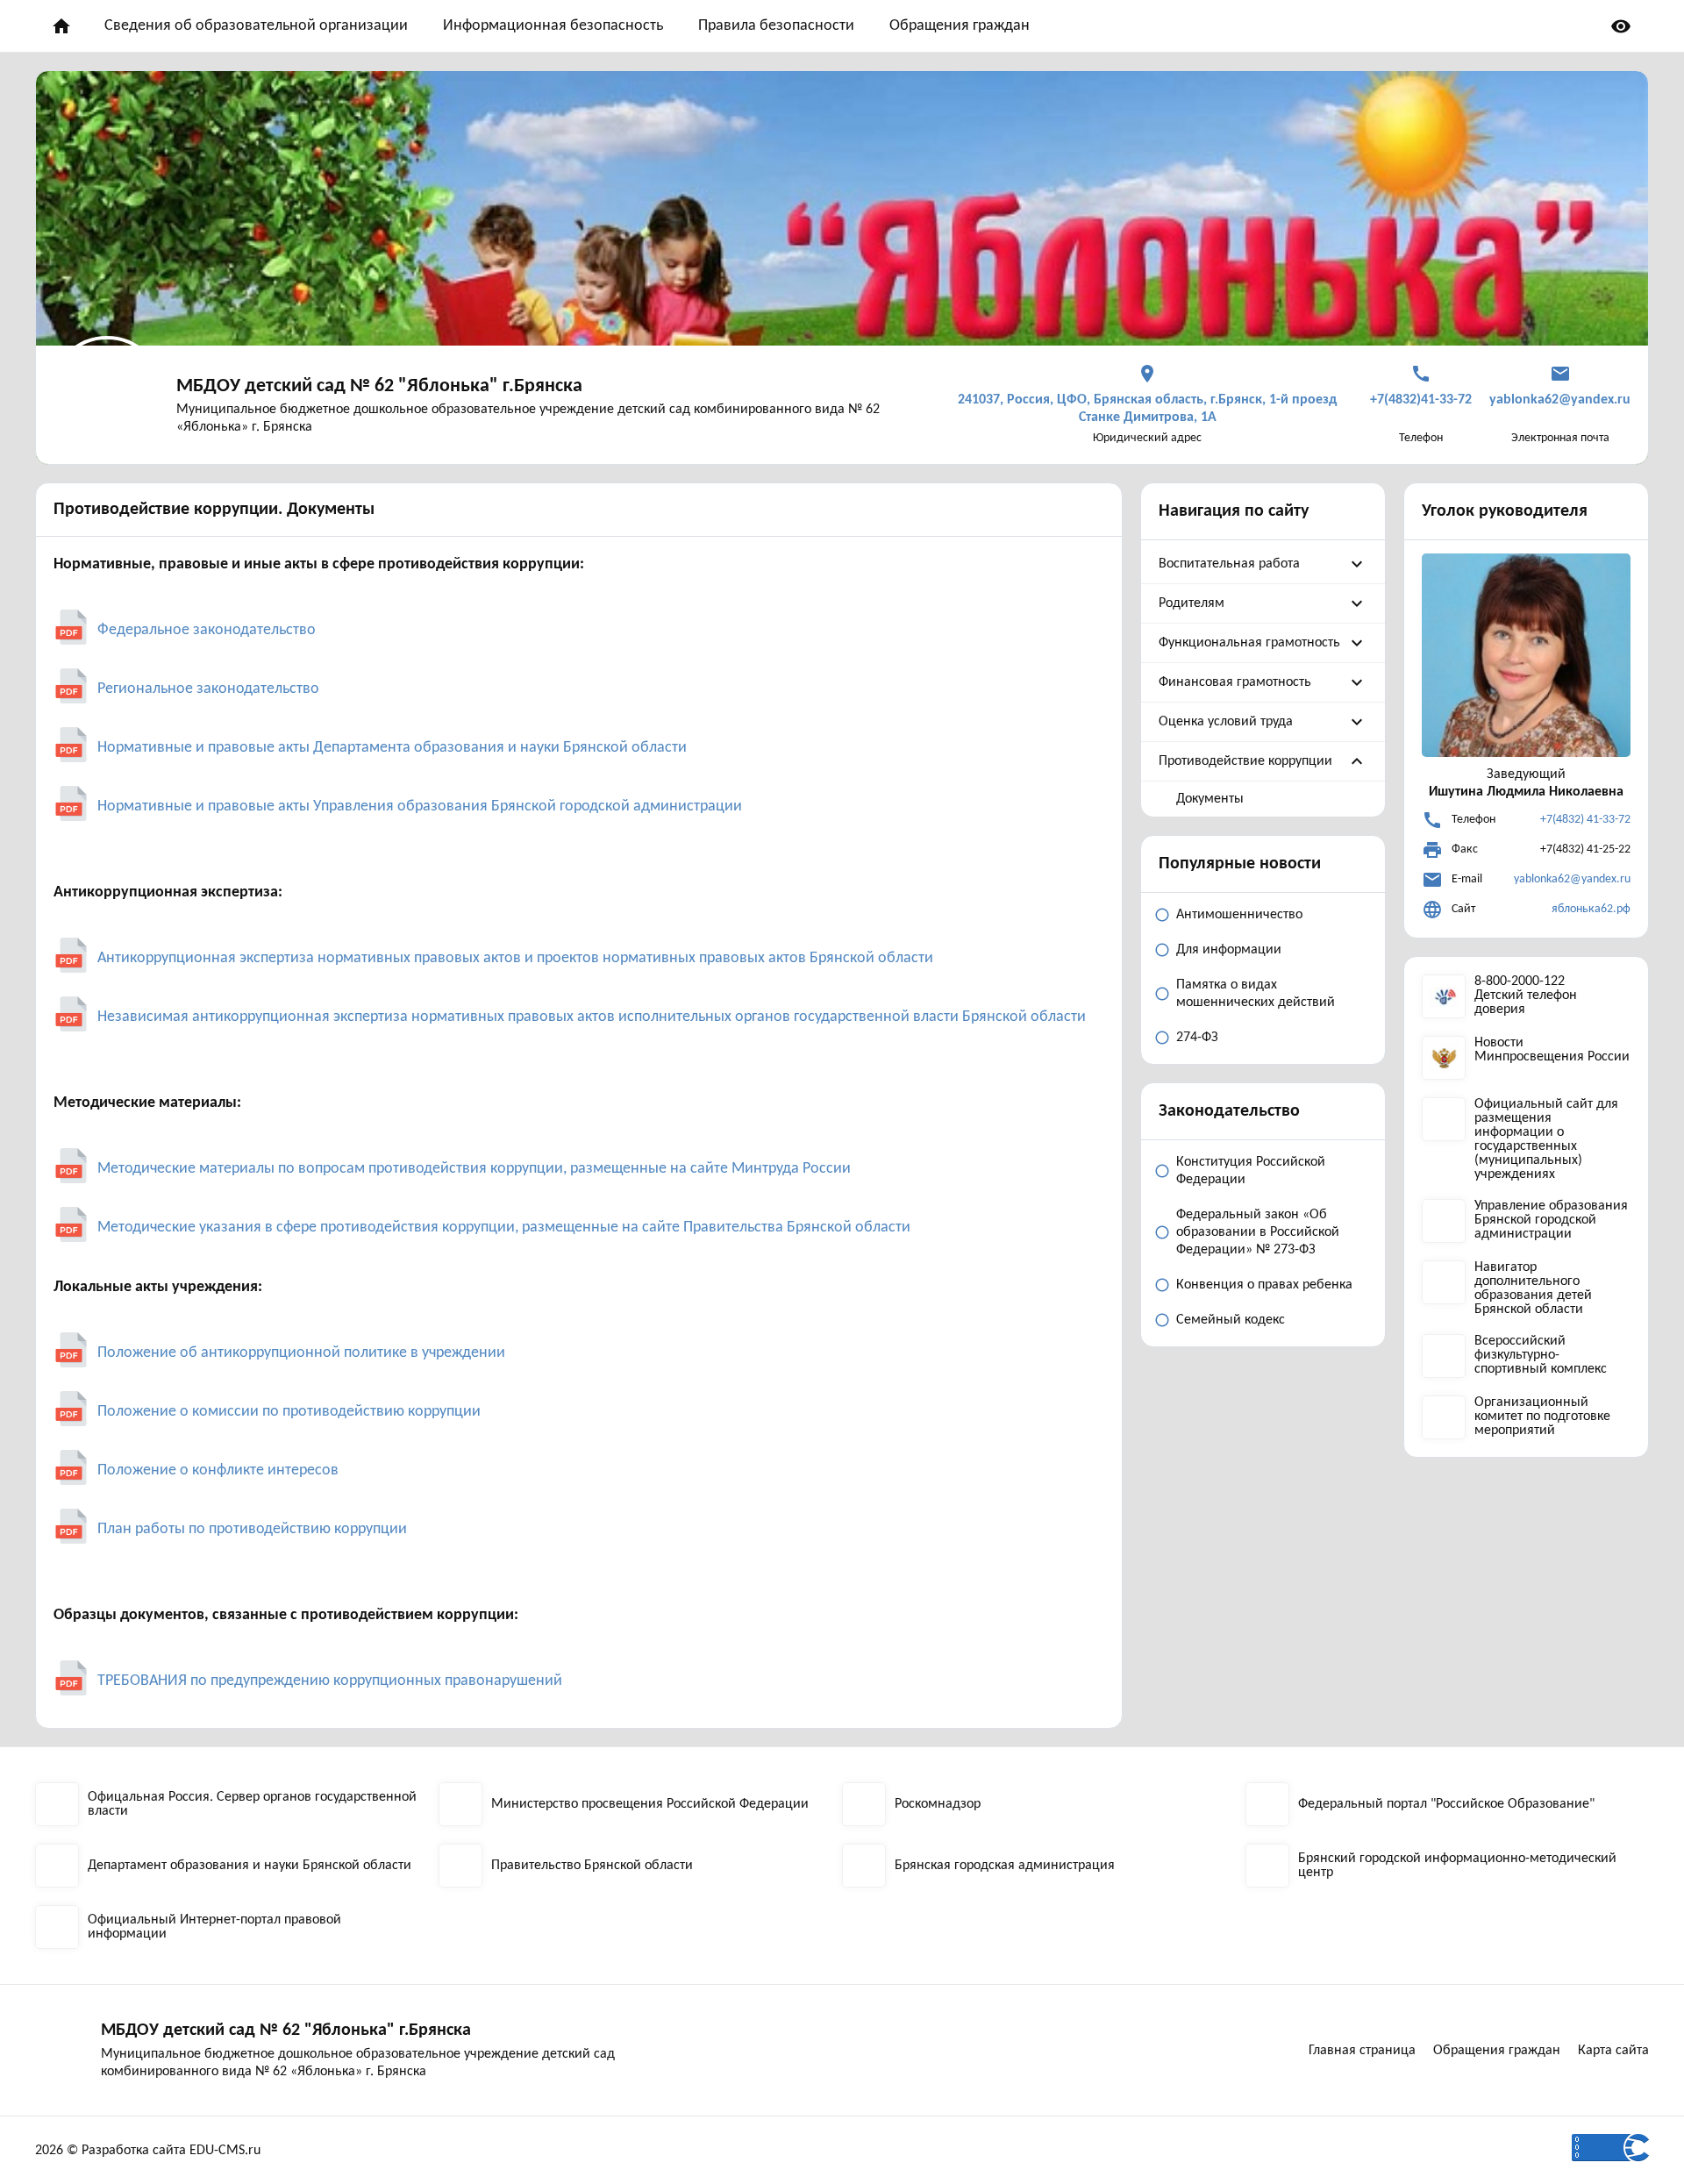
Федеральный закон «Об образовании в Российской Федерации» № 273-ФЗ (1258, 1232)
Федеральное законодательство (207, 630)
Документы (1210, 799)
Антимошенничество (1239, 915)
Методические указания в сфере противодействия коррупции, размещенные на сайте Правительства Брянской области (504, 1228)
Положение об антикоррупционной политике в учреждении (303, 1353)
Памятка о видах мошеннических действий (1256, 994)
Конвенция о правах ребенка (1264, 1285)
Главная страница (1362, 2051)
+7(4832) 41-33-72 (1585, 820)
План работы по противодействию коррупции (252, 1529)
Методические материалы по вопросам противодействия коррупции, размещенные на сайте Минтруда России (474, 1169)
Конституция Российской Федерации (1251, 1171)
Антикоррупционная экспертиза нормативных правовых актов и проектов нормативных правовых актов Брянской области (515, 958)
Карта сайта (1613, 2051)
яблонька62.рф (1591, 909)
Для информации (1229, 950)
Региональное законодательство (208, 689)
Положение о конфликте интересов (218, 1470)
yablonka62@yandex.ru (1572, 879)
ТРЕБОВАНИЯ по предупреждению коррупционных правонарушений (330, 1681)
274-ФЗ (1197, 1038)
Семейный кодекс (1231, 1320)
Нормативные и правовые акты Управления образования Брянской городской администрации (420, 807)
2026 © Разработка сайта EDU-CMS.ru (148, 2151)
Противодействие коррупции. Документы (214, 510)
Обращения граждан (960, 26)
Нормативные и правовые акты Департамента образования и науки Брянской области (392, 748)
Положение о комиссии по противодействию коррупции (289, 1412)
